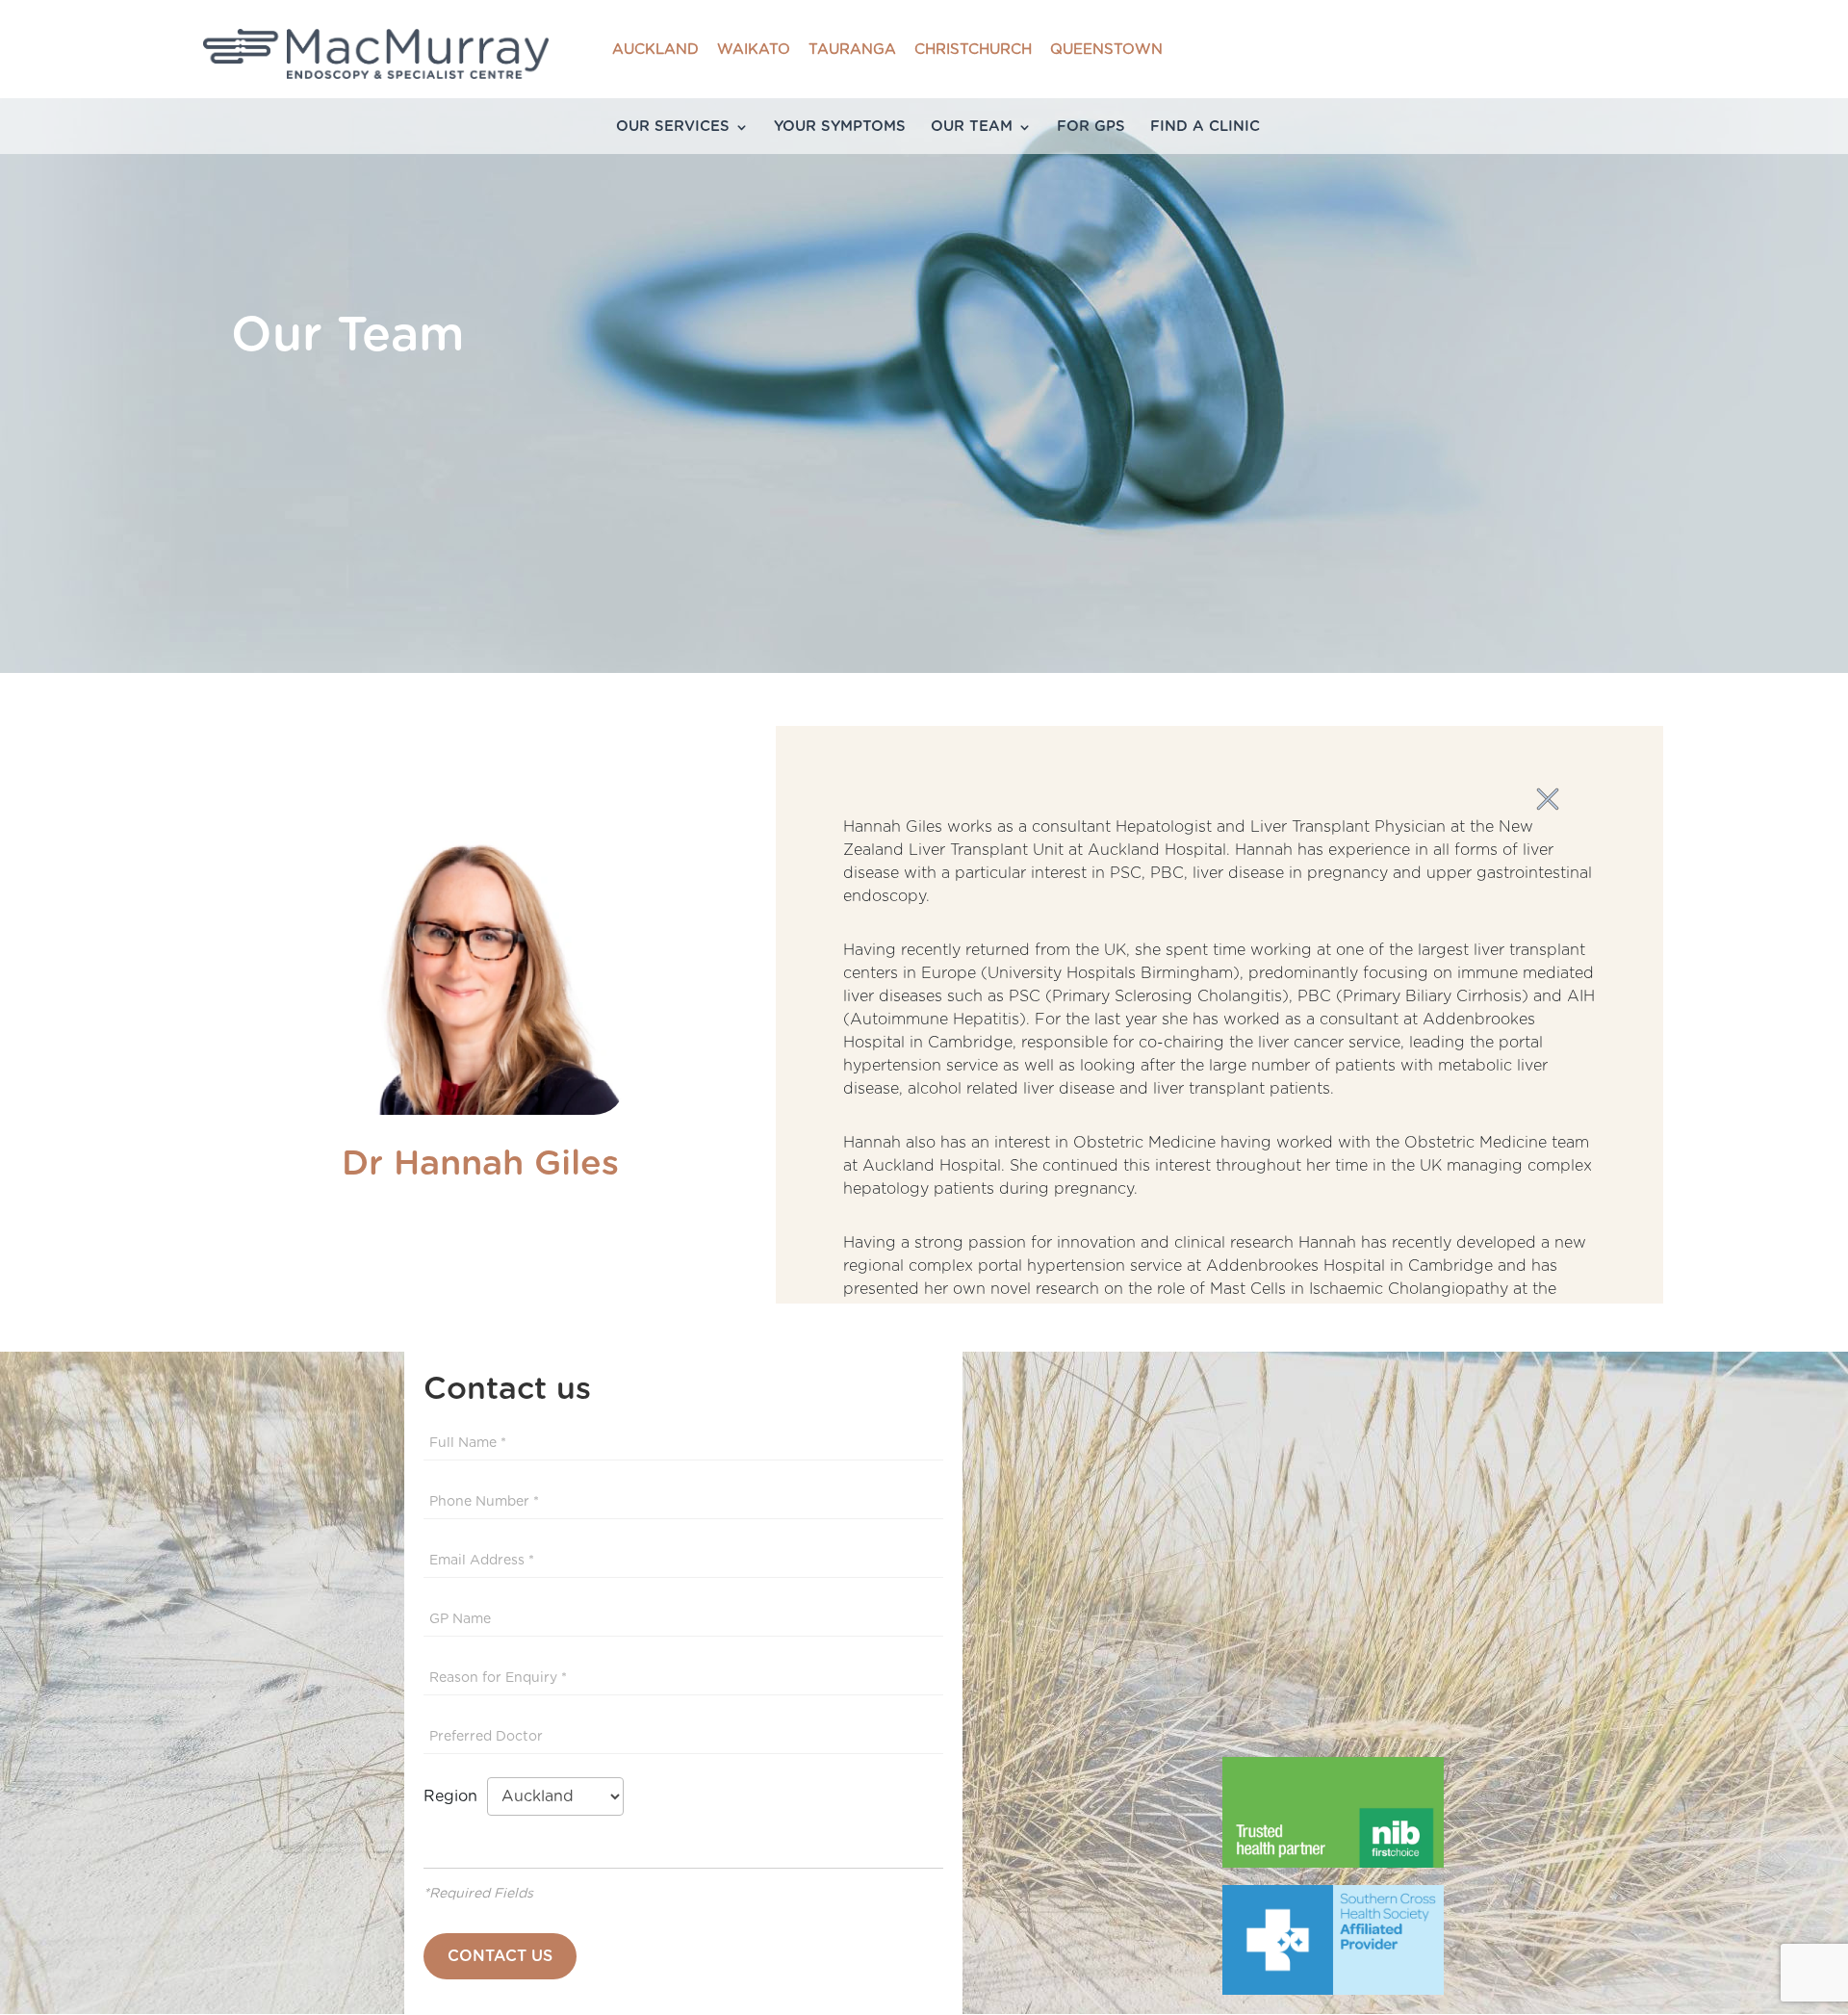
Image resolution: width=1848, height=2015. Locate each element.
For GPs (1091, 127)
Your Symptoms (840, 127)
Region (455, 1796)
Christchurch (973, 50)
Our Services (673, 127)
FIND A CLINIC (1205, 127)
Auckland (655, 50)
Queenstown (1106, 50)
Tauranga (852, 50)
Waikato (754, 50)
